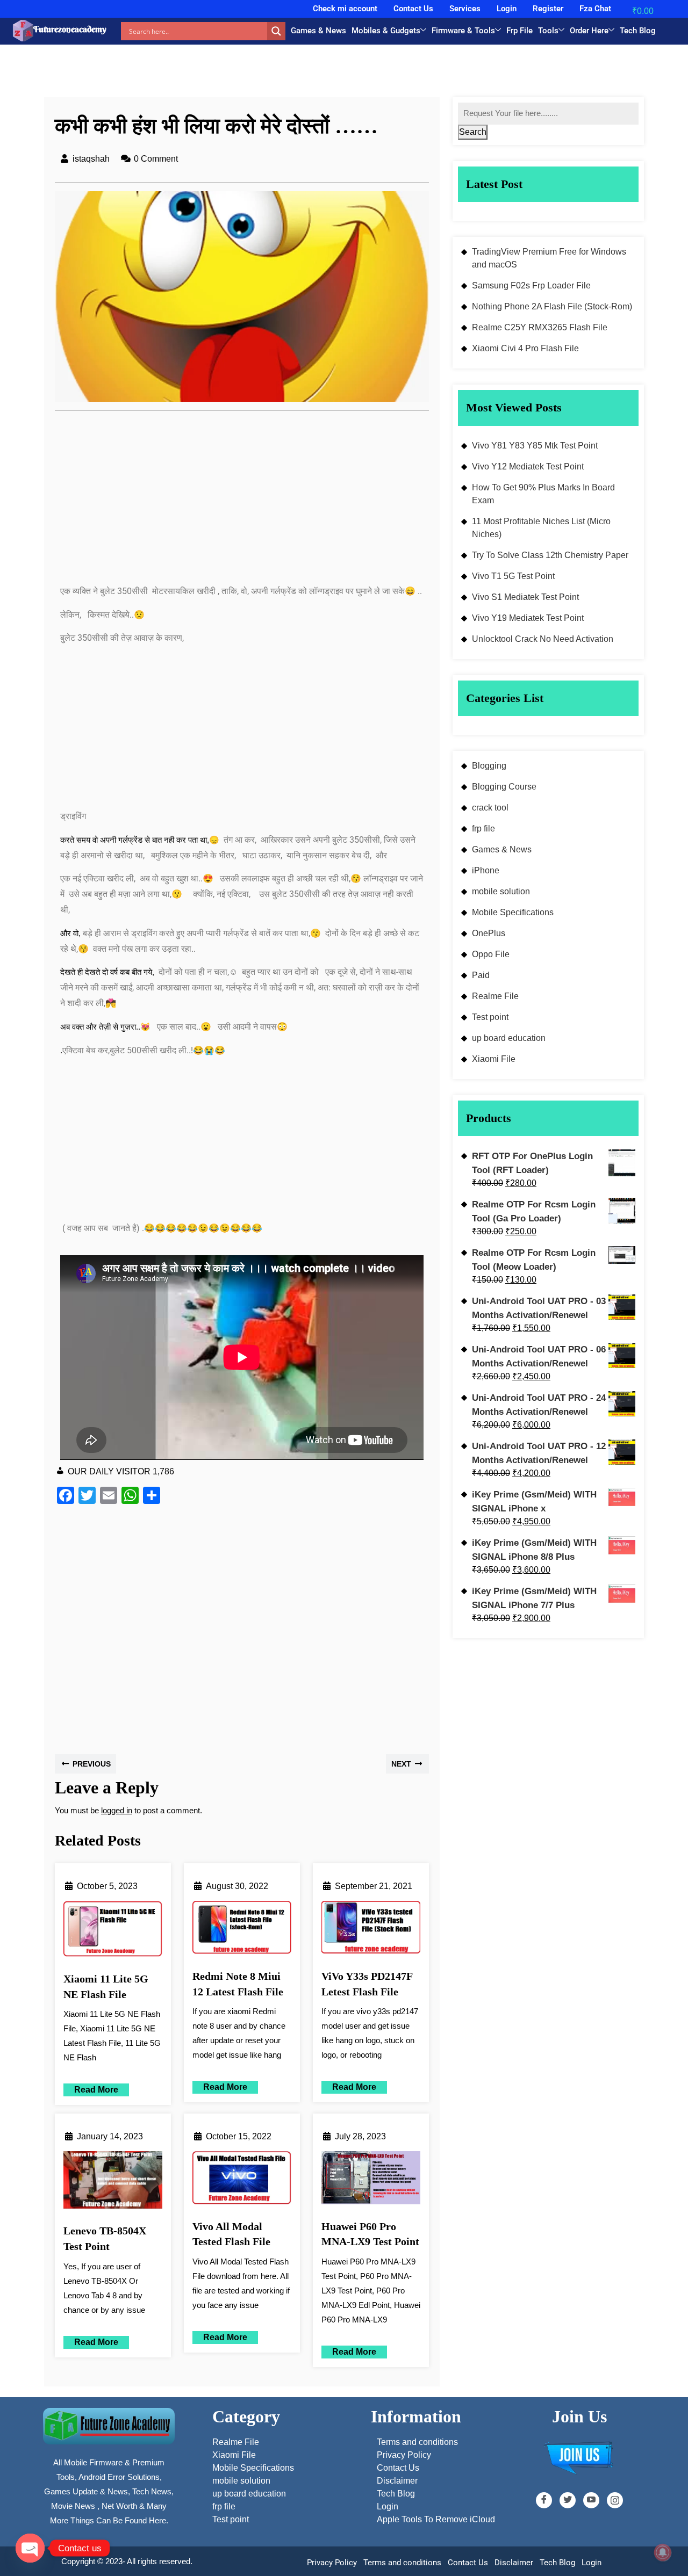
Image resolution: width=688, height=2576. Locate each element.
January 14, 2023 (110, 2136)
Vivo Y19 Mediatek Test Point (528, 618)
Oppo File (491, 954)
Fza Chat (595, 9)
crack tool (490, 808)
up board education (509, 1038)
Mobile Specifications (513, 912)
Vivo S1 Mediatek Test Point (525, 597)
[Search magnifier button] (276, 31)
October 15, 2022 (239, 2136)
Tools (548, 31)
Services (465, 9)
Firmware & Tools (463, 31)
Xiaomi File (494, 1059)
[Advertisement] (242, 504)
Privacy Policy (332, 2563)
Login (507, 9)
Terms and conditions (402, 2563)
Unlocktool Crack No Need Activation (543, 639)
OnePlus (489, 933)
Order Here (589, 31)
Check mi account (345, 9)
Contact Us (413, 9)
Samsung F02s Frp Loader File (531, 285)
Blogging (489, 766)
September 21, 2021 (374, 1886)
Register (548, 9)
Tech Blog (638, 31)
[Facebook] (544, 2500)
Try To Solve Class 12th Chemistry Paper (550, 555)
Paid (481, 975)
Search (473, 132)
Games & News (318, 31)
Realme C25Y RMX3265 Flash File (540, 327)
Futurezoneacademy (70, 29)
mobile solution (501, 891)
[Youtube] (591, 2500)
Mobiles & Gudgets (386, 31)
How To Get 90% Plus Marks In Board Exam (543, 494)
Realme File (495, 996)
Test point (490, 1017)
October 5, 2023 (107, 1886)
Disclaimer (514, 2563)
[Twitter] (568, 2500)
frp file (483, 828)
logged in (117, 1810)
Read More (91, 2089)
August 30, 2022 (237, 1886)
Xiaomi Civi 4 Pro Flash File (525, 348)
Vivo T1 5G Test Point (513, 576)
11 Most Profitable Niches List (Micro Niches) (541, 528)
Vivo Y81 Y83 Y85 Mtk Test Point (535, 446)
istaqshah (91, 159)
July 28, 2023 (360, 2136)
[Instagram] (615, 2500)
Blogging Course (504, 787)
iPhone (486, 870)
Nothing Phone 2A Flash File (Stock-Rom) (552, 306)
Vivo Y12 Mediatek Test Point (528, 466)
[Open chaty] (30, 2548)
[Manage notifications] (663, 2552)
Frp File (519, 31)
